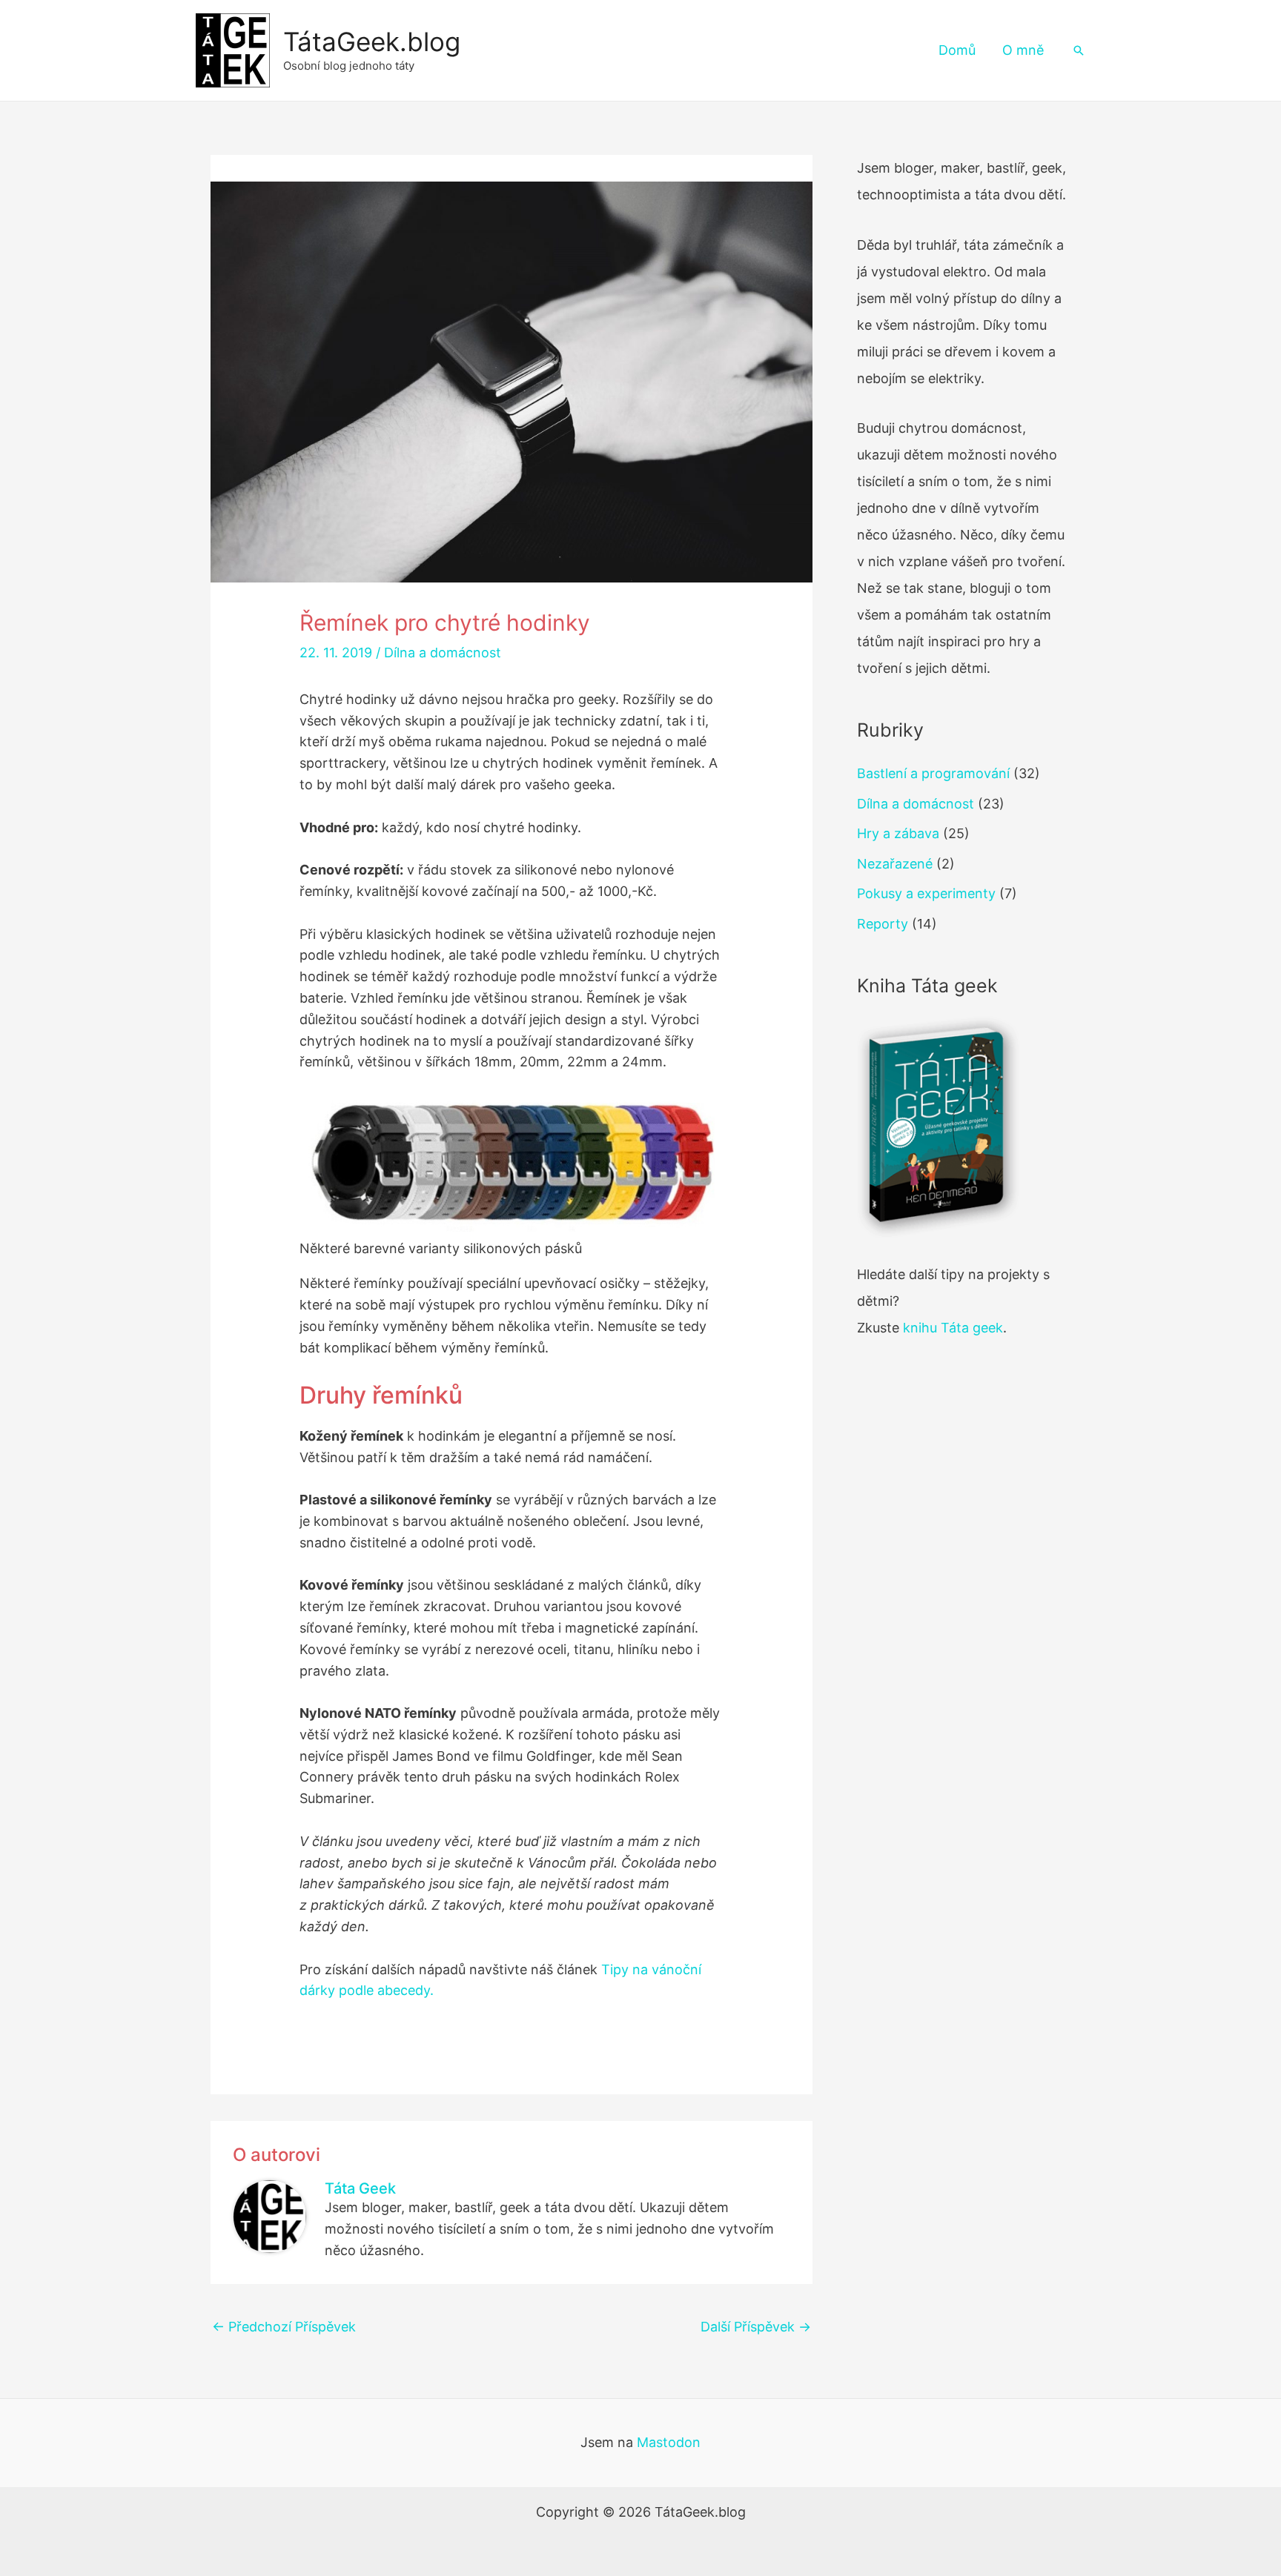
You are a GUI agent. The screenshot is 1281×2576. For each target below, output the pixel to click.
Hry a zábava (898, 833)
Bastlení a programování (933, 773)
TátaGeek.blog (372, 42)
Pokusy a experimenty (926, 893)
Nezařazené (895, 864)
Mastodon (669, 2442)
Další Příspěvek (756, 2327)
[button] (1079, 50)
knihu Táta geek (953, 1328)
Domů (957, 50)
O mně (1023, 50)
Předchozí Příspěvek (284, 2327)
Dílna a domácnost (443, 653)
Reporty (883, 924)
